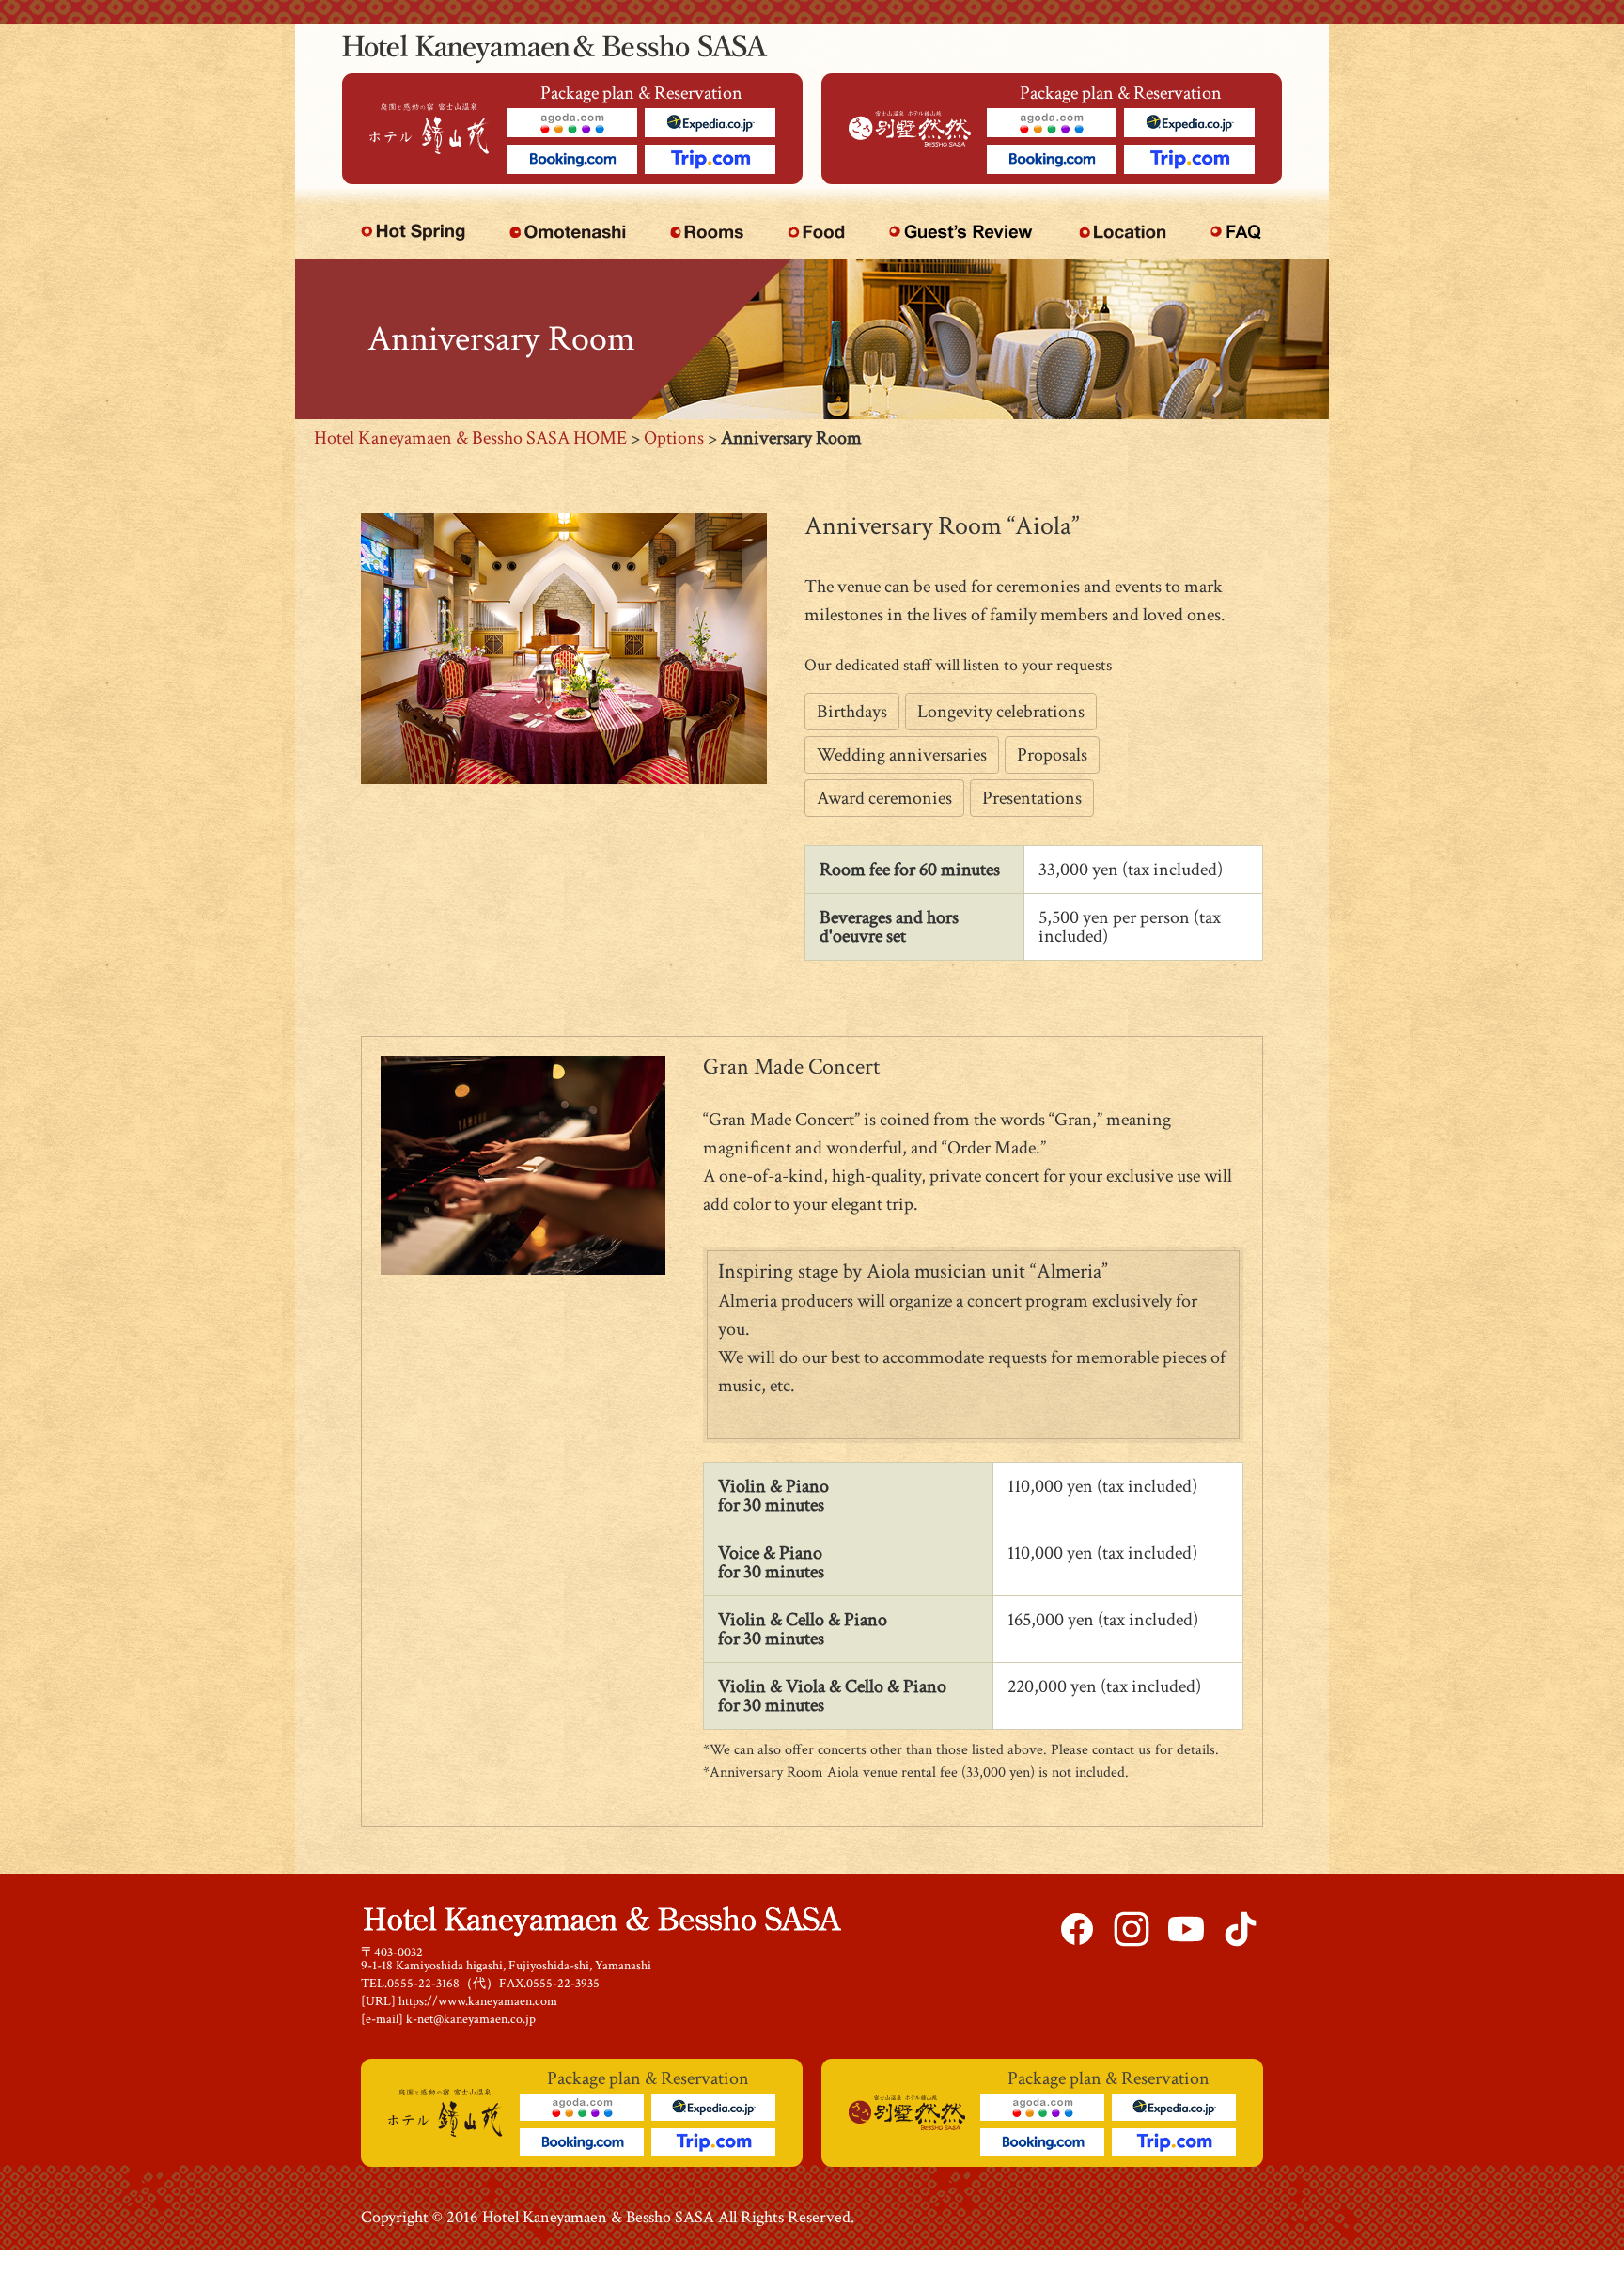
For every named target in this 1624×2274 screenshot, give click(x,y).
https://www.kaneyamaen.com (478, 2001)
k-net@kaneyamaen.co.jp (471, 2019)
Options (674, 438)
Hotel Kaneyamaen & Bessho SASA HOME (470, 438)
